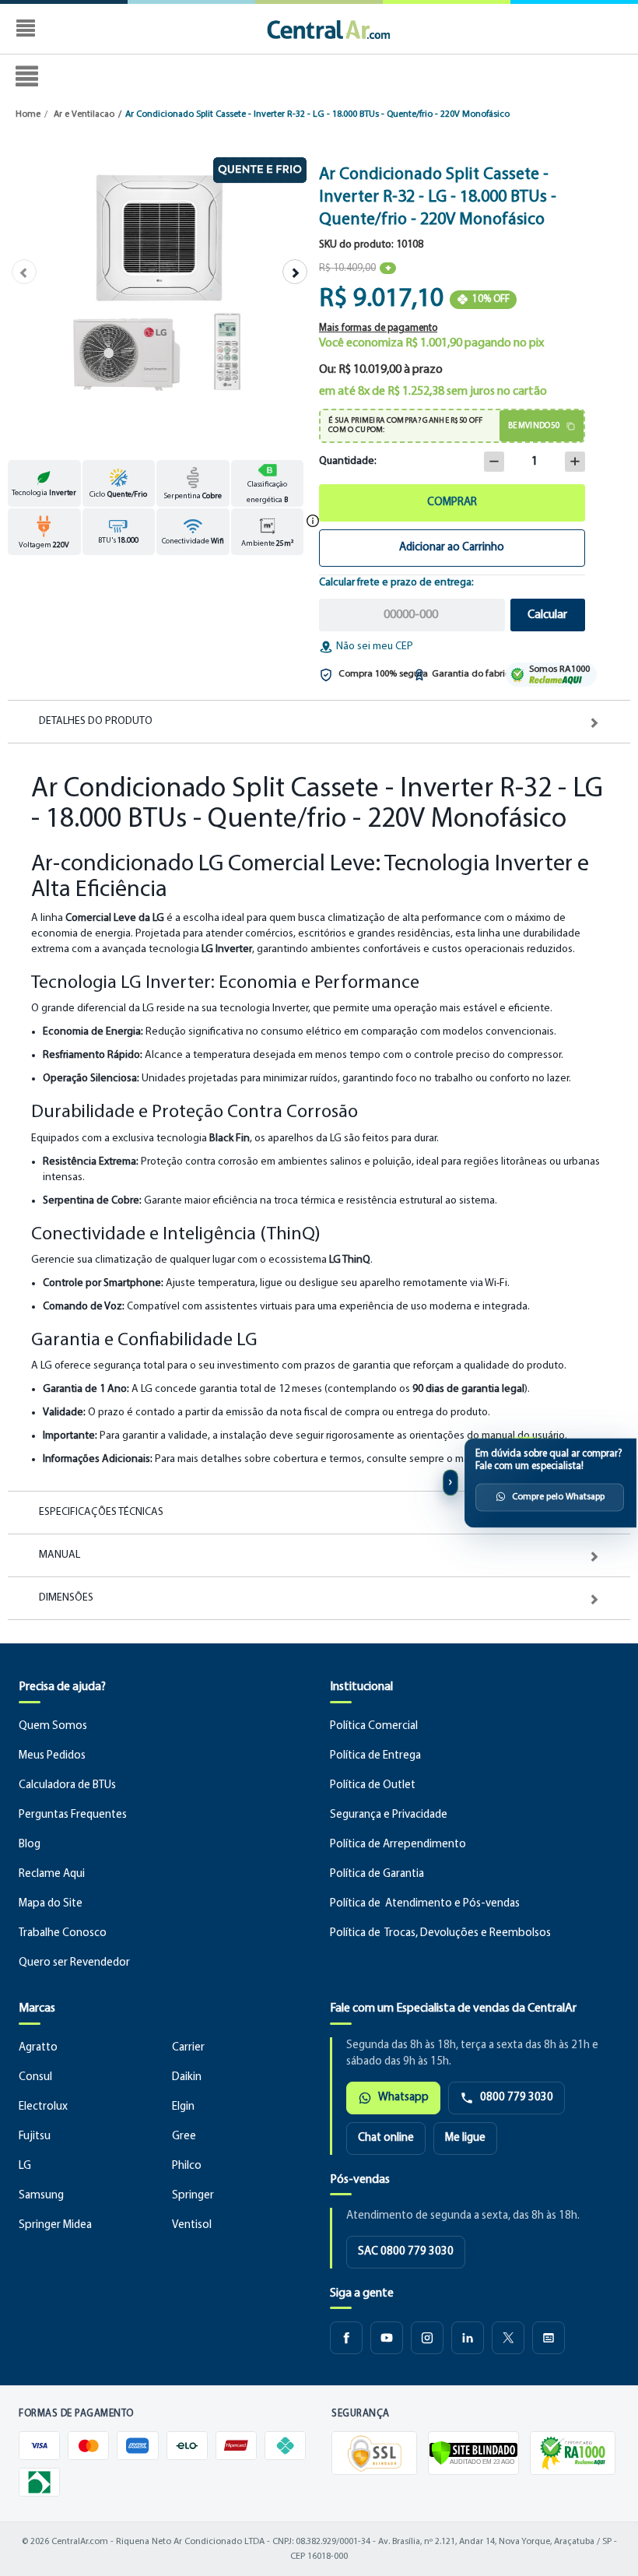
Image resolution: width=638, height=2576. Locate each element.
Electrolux (43, 2107)
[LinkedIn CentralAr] (468, 2338)
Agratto (38, 2048)
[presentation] (24, 272)
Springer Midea (55, 2225)
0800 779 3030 (517, 2098)
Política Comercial (374, 1726)
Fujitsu (35, 2137)
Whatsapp (403, 2098)
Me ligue (465, 2138)
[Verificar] (473, 2453)
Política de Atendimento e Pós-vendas (425, 1904)
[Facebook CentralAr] (346, 2338)
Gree (184, 2137)
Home (28, 114)
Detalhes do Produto (96, 722)
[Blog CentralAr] (549, 2338)
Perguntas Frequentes (73, 1815)
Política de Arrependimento (398, 1845)
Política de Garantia (377, 1874)
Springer (193, 2196)
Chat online (386, 2138)
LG (25, 2166)
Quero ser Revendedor (74, 1963)
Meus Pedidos (52, 1756)
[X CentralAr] (508, 2338)
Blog (30, 1845)
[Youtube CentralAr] (387, 2338)
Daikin (187, 2077)
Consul (35, 2077)
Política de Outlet (373, 1785)
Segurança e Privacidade (389, 1815)
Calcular (547, 615)
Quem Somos (53, 1726)
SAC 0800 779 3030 (406, 2252)
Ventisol (192, 2225)
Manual (60, 1555)
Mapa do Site (51, 1904)
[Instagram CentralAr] (427, 2338)
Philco (187, 2166)
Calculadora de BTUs (67, 1785)
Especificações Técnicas (101, 1513)
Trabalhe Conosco (63, 1933)
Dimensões (66, 1598)
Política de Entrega (375, 1756)
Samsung (41, 2196)
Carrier (188, 2048)
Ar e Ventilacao (84, 114)
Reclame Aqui (52, 1874)
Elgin (183, 2107)
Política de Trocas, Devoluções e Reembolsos (440, 1933)
